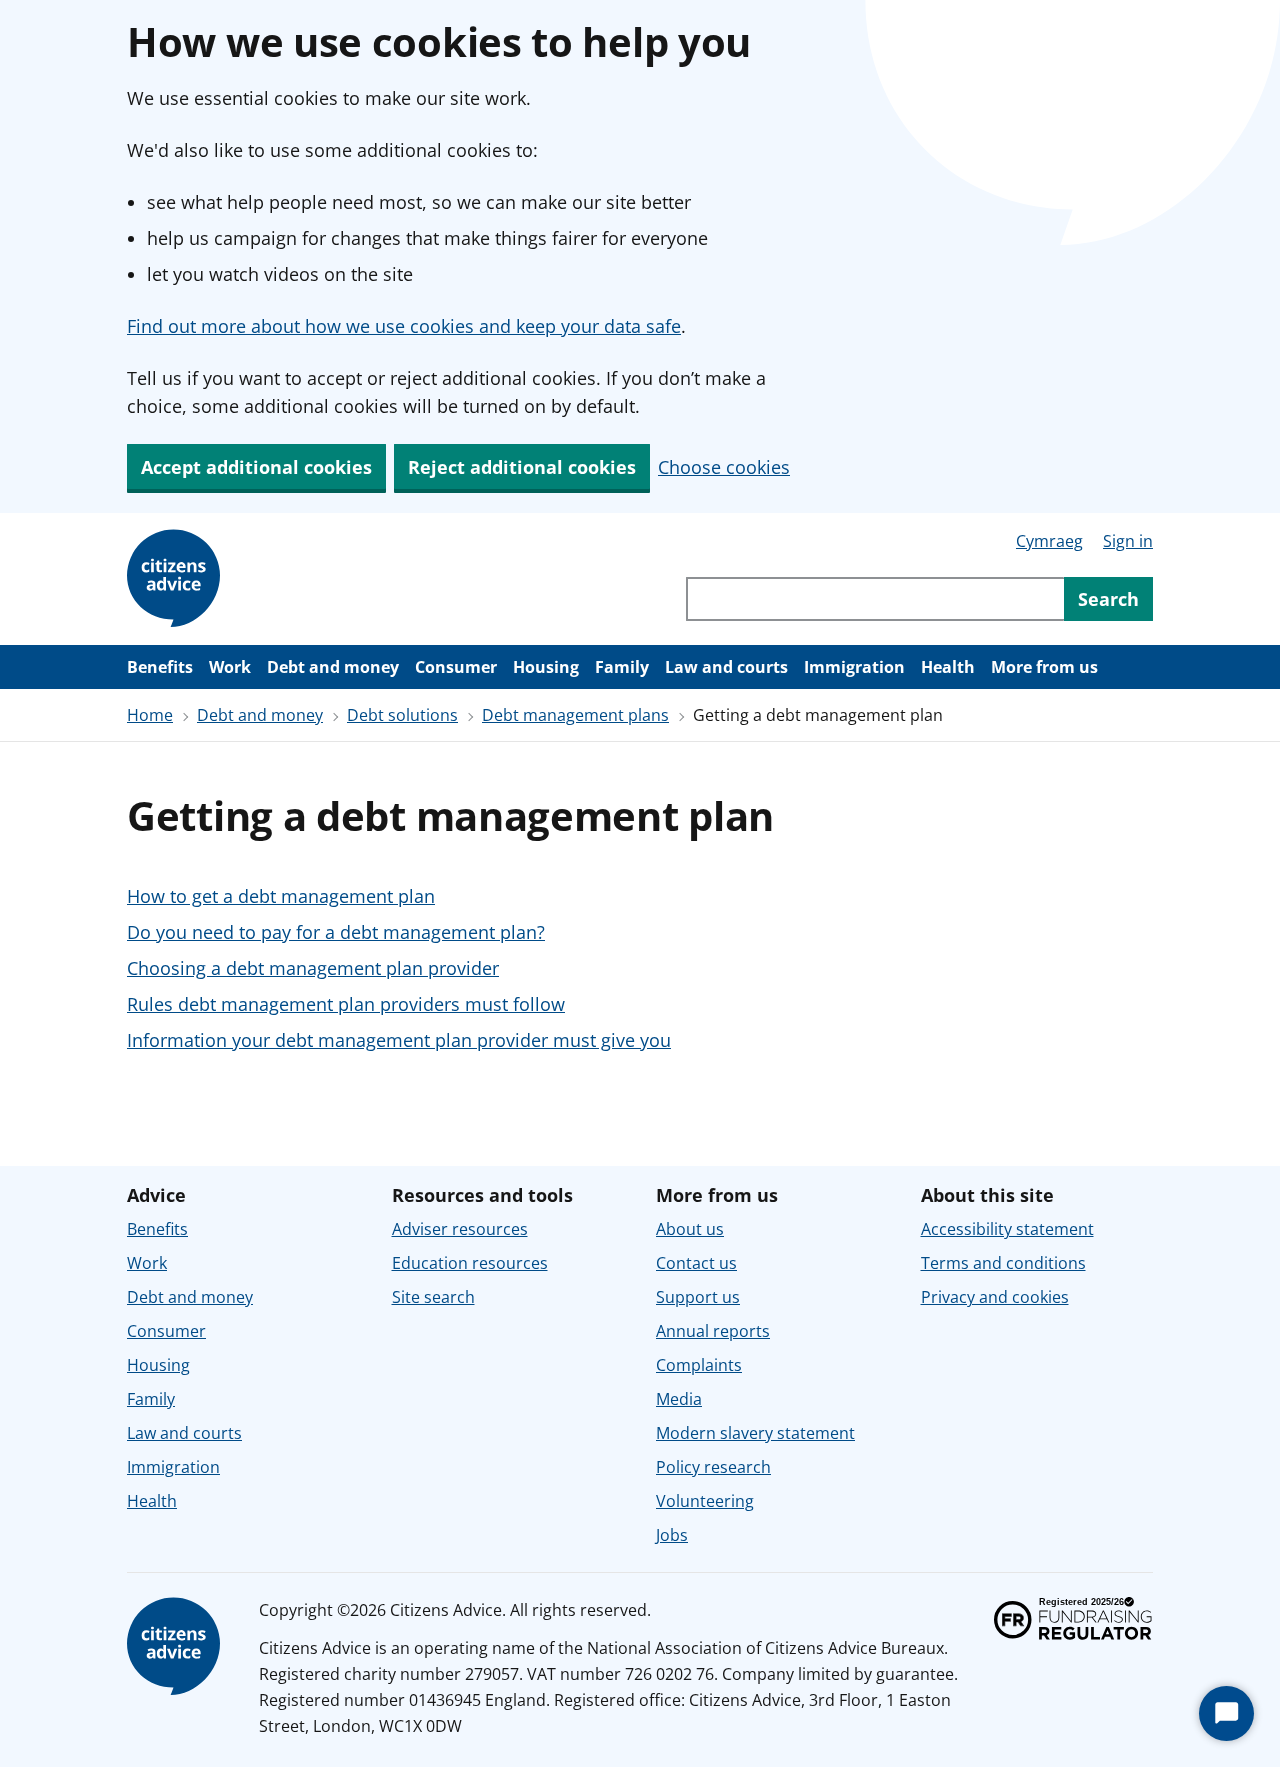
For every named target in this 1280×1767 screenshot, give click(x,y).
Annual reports (713, 1331)
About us (690, 1229)
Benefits (160, 667)
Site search (433, 1297)
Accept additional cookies (256, 467)
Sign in (1128, 541)
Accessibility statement (1007, 1229)
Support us (698, 1297)
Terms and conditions (1003, 1263)
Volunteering (705, 1501)
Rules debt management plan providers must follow (346, 1004)
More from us (1044, 667)
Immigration (854, 667)
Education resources (470, 1263)
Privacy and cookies (995, 1297)
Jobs (672, 1535)
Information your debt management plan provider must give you (399, 1040)
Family (622, 667)
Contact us (696, 1263)
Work (230, 667)
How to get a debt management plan (281, 896)
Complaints (699, 1365)
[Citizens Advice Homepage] (177, 579)
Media (679, 1399)
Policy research (713, 1467)
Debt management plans (575, 715)
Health (948, 667)
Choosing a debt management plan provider (313, 968)
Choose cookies (724, 467)
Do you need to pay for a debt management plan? (336, 932)
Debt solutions (402, 715)
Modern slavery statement (755, 1433)
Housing (546, 667)
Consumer (456, 667)
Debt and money (333, 667)
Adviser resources (460, 1229)
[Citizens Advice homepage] (177, 1647)
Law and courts (726, 667)
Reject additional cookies (522, 467)
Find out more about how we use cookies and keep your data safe (404, 326)
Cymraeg (1049, 541)
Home (150, 715)
